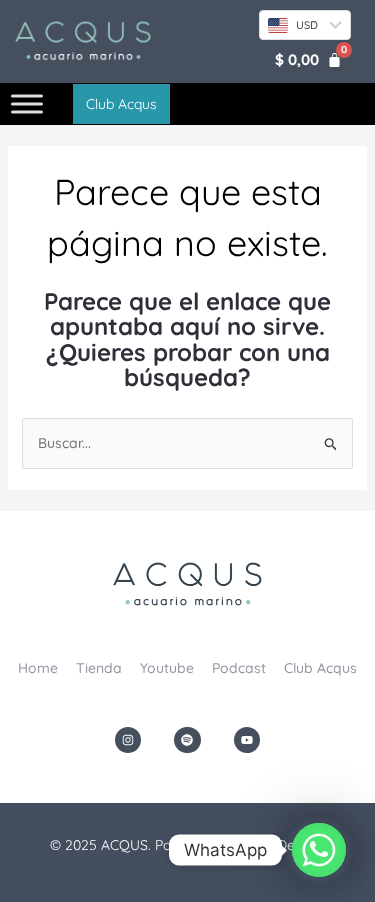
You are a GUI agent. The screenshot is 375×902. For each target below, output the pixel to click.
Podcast (239, 668)
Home (38, 668)
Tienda (99, 668)
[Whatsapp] (319, 850)
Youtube (167, 668)
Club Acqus (320, 668)
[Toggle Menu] (27, 104)
